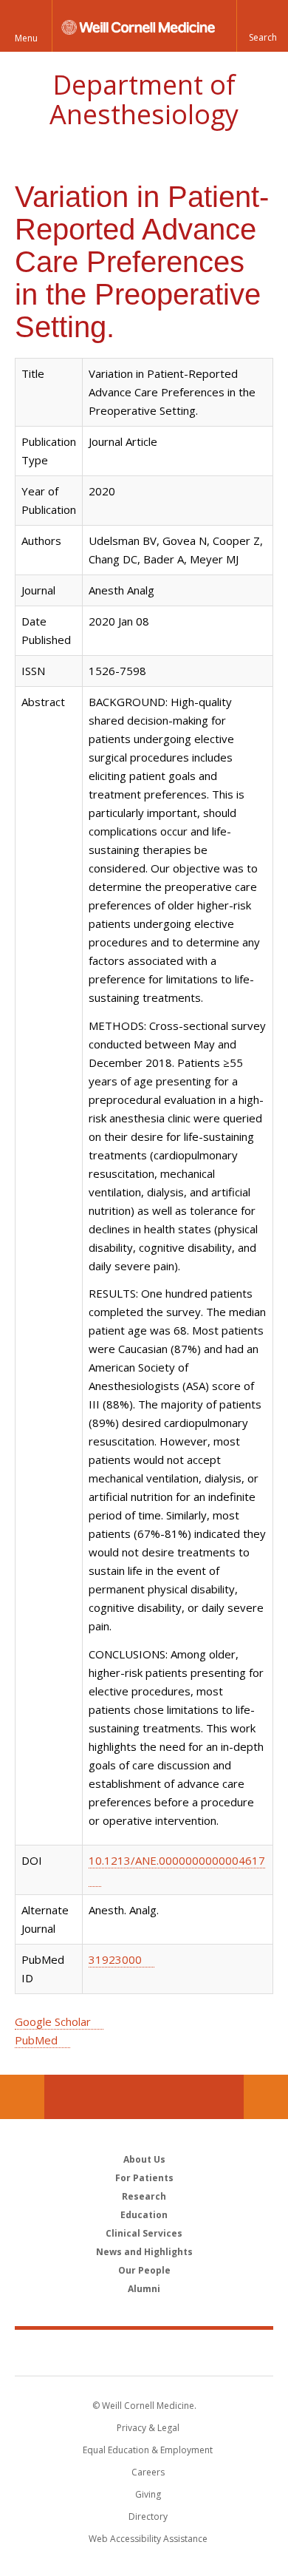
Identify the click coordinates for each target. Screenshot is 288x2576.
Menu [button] (26, 38)
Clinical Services (144, 2233)
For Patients (144, 2178)
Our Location (22, 2097)
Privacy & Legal (148, 2428)
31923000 (115, 1959)
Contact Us (266, 2097)
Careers (148, 2472)
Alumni (144, 2289)
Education (144, 2215)
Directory (148, 2516)
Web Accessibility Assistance (148, 2539)
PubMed (36, 2040)
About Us (144, 2159)
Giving (148, 2494)
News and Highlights (144, 2252)
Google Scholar (53, 2021)
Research (144, 2196)
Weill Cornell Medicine (144, 2352)
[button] (262, 26)
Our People (144, 2270)
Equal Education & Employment (148, 2450)
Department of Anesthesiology (144, 99)
